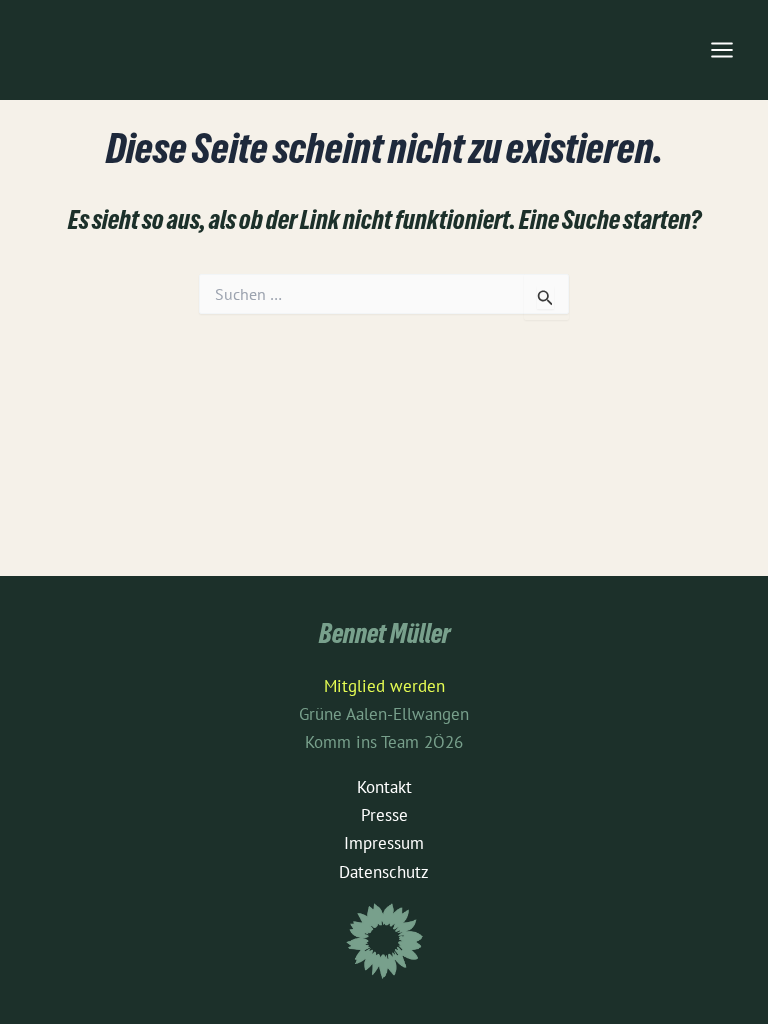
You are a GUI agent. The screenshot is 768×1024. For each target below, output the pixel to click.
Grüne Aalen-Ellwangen (384, 714)
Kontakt (384, 787)
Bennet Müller (384, 637)
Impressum (384, 843)
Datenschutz (384, 872)
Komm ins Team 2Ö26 (384, 742)
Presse (384, 815)
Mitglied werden (384, 686)
